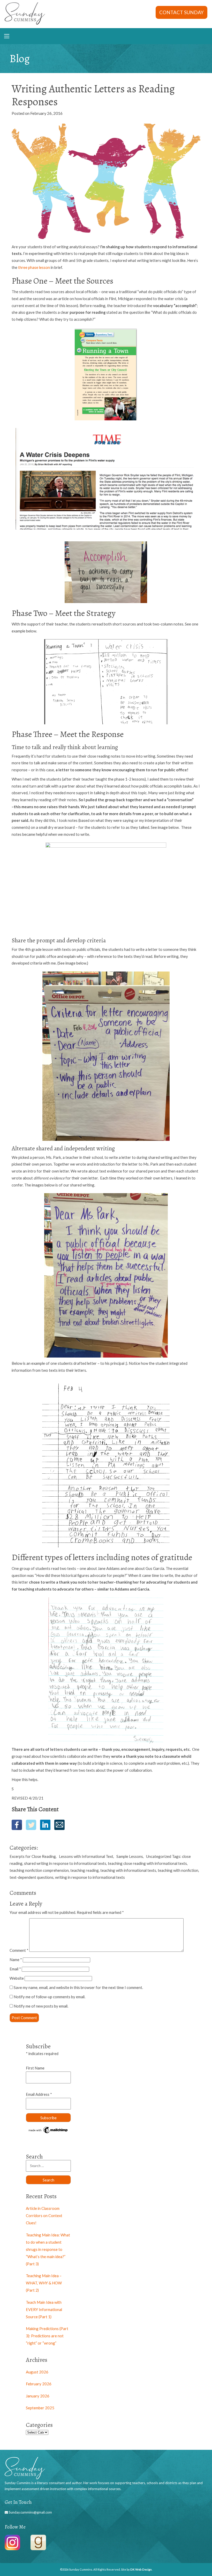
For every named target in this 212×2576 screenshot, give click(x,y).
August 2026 (37, 2372)
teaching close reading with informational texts (147, 1863)
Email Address (39, 2094)
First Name (35, 2068)
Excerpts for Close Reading (33, 1856)
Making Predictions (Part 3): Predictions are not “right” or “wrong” (47, 2336)
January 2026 (38, 2396)
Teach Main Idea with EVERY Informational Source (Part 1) (44, 2309)
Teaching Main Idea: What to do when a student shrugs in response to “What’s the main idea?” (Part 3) (48, 2249)
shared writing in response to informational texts (65, 1863)
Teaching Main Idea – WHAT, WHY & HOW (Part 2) (44, 2283)
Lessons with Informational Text (86, 1856)
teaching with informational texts (128, 1870)
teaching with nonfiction (178, 1870)
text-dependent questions (32, 1877)
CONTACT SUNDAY (181, 12)
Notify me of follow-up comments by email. (50, 1997)
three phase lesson (34, 267)
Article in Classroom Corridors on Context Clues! (44, 2216)
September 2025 (40, 2408)
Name (16, 1960)
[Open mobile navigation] (7, 36)
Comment (19, 1950)
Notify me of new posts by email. (41, 2006)
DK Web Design (141, 2569)
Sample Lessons (130, 1856)
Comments (23, 1893)
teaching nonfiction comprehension (39, 1870)
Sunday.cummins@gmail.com (30, 2512)
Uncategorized (159, 1856)
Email (15, 1969)
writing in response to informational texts (90, 1877)
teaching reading (85, 1870)
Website (17, 1978)
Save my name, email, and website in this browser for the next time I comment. (78, 1987)
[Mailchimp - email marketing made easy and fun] (48, 2133)
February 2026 (39, 2384)
